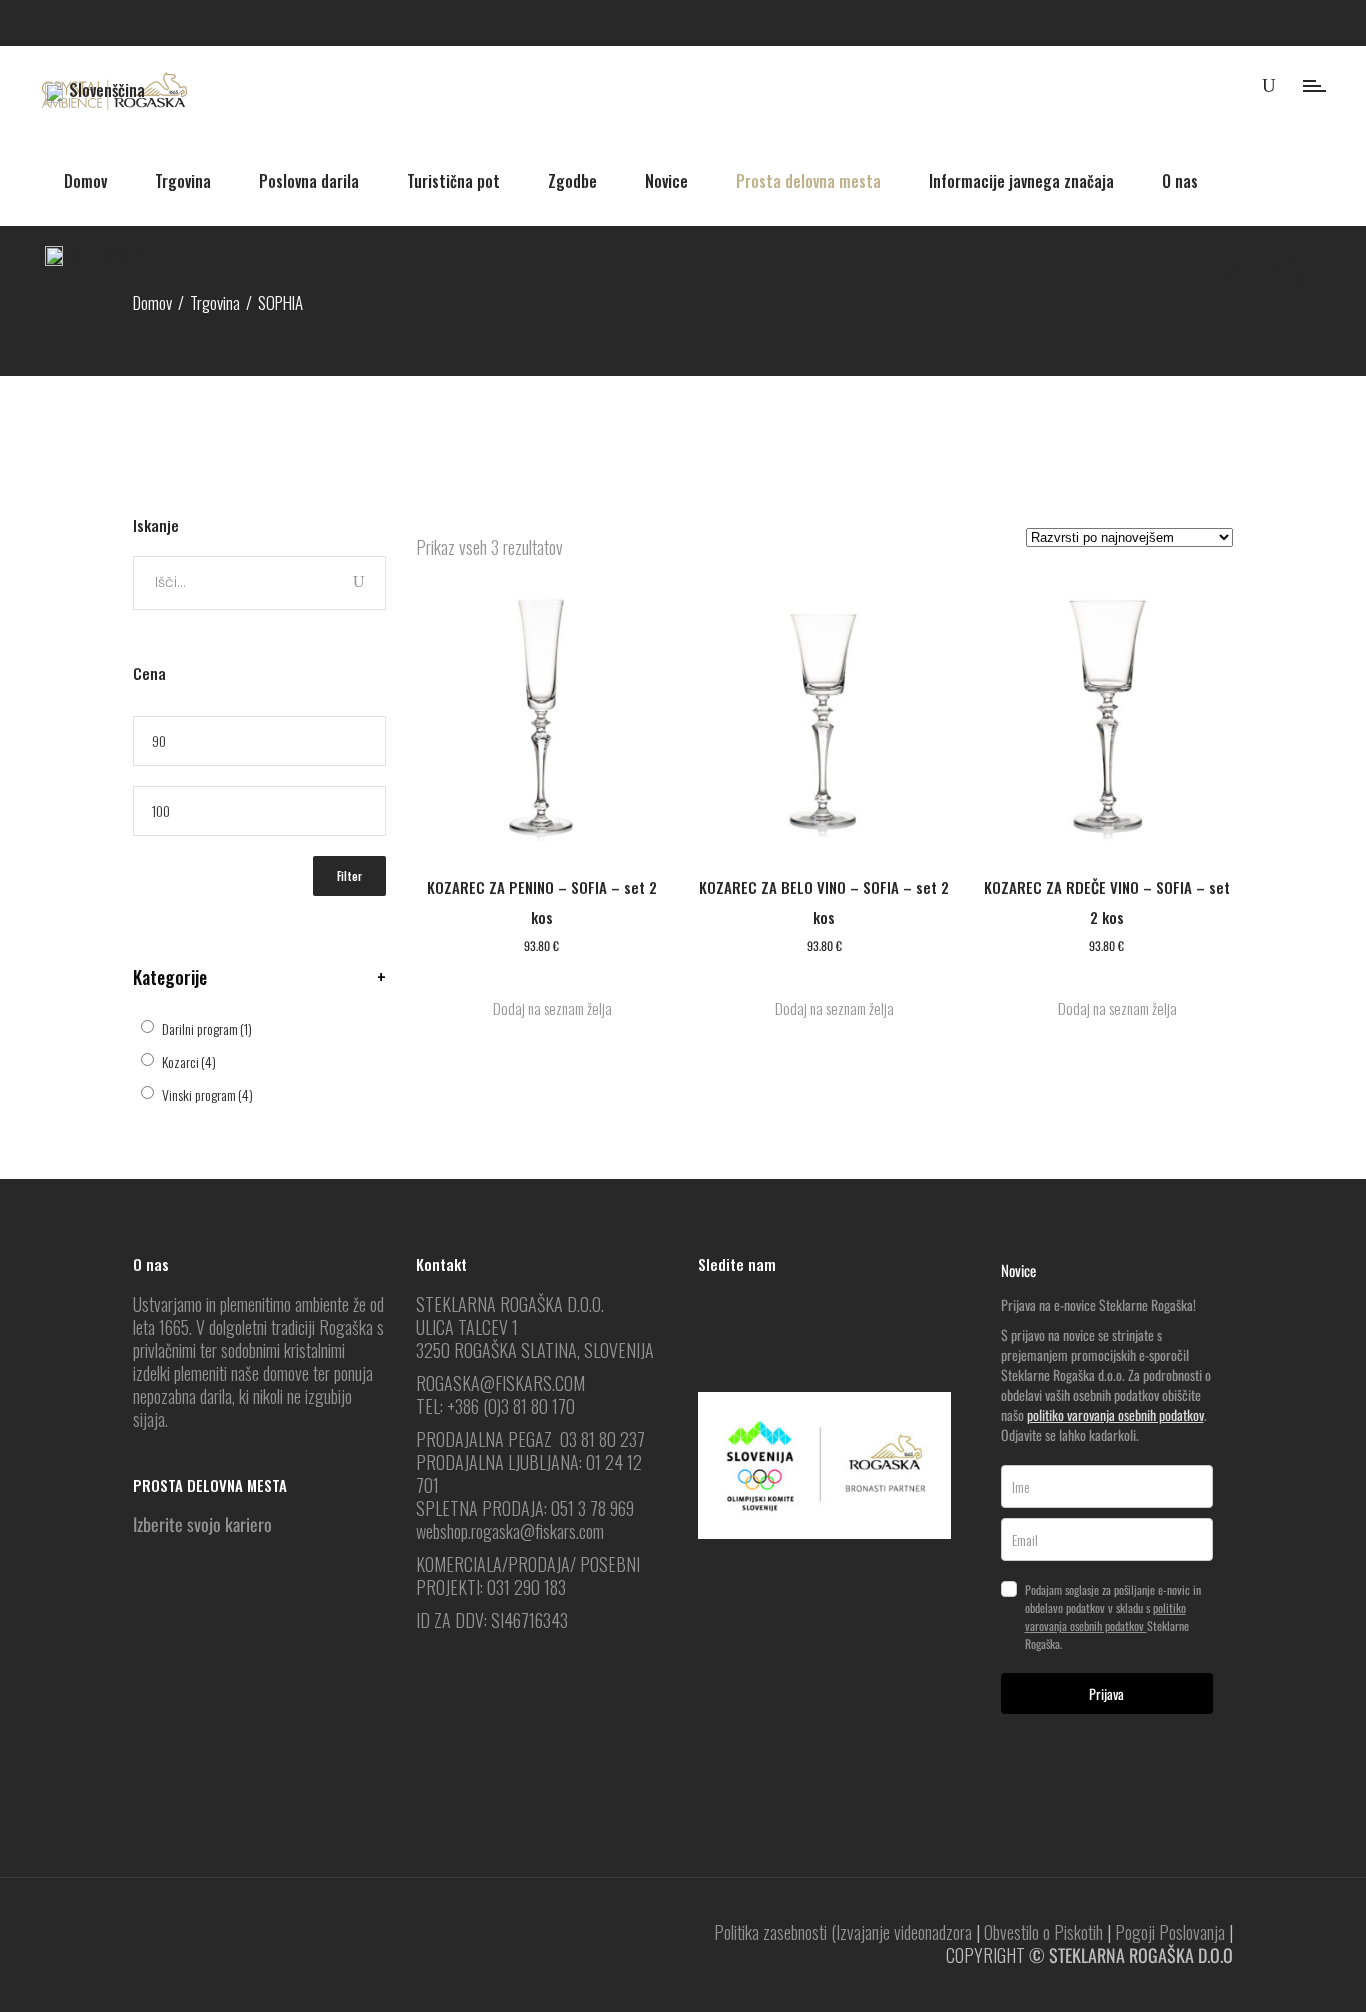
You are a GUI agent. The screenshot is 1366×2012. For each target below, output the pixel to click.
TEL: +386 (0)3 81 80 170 (495, 1406)
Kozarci (189, 1061)
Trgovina (215, 302)
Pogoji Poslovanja (1170, 1932)
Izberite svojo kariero (202, 1524)
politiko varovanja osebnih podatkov (1115, 1414)
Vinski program (207, 1094)
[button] (542, 1008)
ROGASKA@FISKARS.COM (500, 1383)
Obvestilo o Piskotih (1043, 1932)
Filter (349, 876)
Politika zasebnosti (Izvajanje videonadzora (843, 1932)
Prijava (1106, 1693)
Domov (152, 302)
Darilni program (207, 1028)
